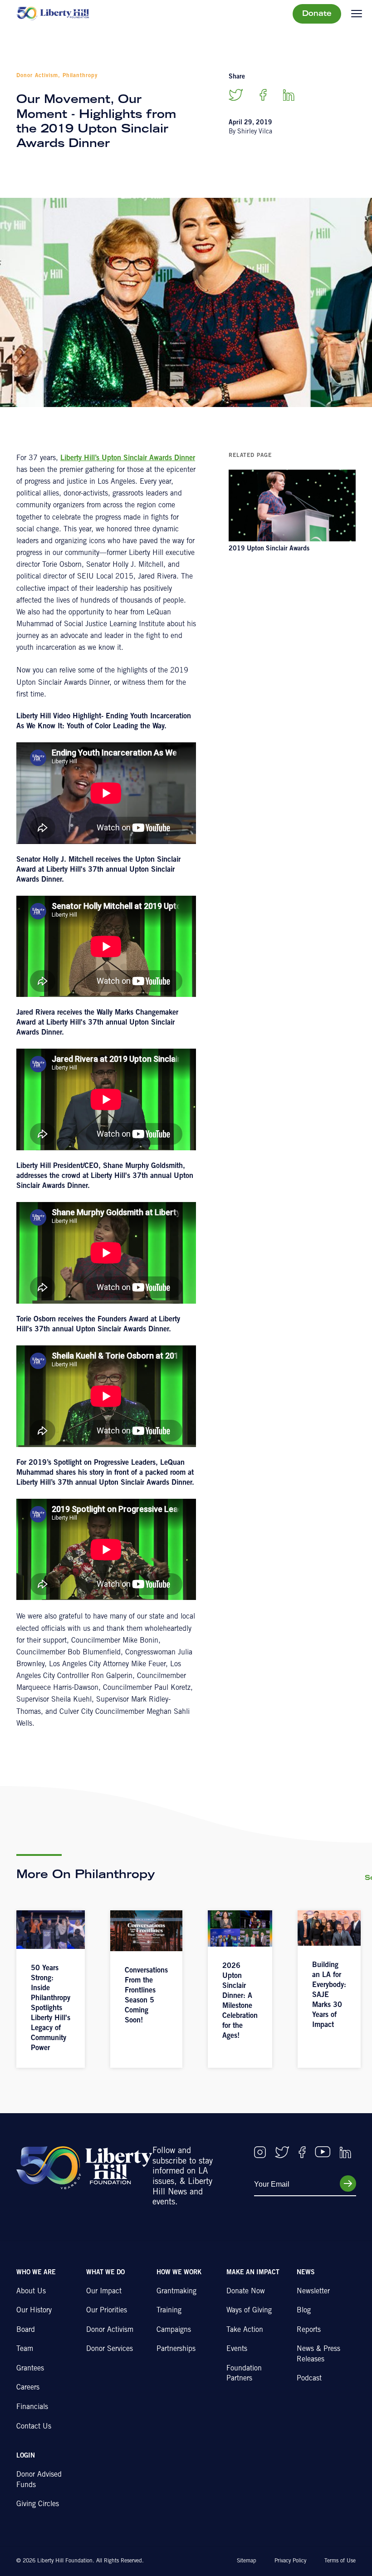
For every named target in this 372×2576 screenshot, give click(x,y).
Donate (317, 14)
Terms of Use (340, 2561)
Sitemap (247, 2561)
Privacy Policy (290, 2561)
